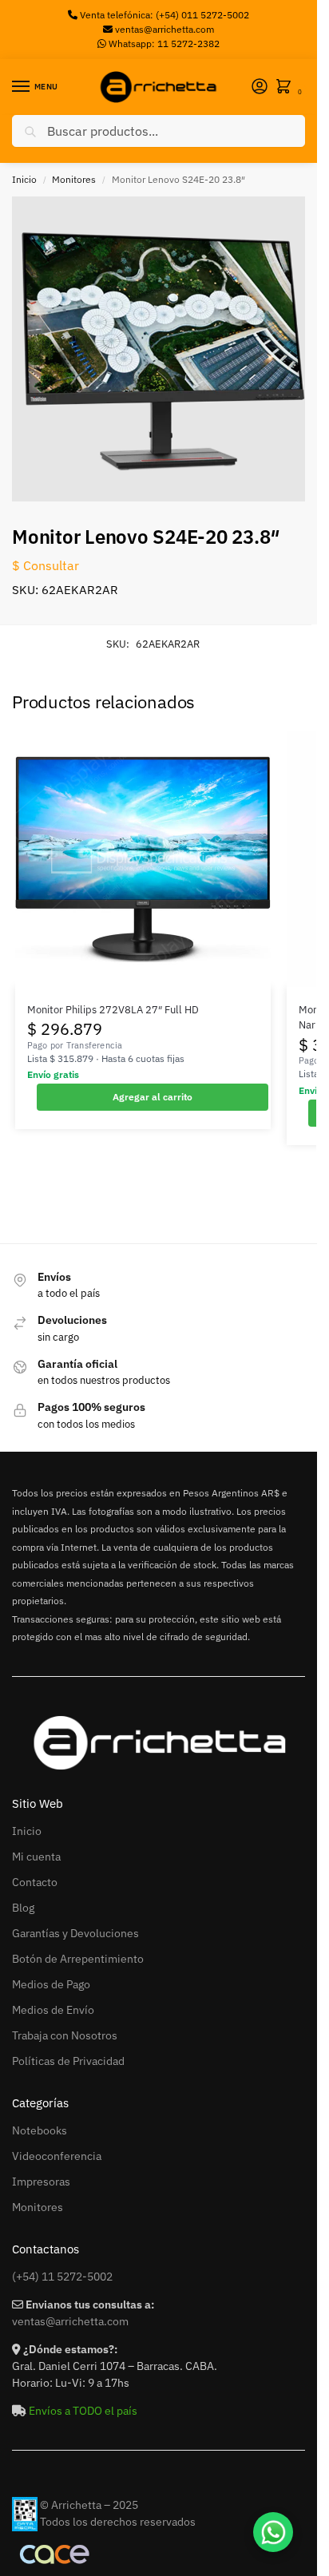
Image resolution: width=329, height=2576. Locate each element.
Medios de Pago (51, 1984)
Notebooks (40, 2130)
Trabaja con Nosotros (65, 2035)
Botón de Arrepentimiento (78, 1959)
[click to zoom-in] (164, 349)
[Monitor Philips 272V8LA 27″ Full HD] (143, 859)
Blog (23, 1908)
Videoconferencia (57, 2156)
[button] (287, 87)
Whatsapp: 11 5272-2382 (163, 44)
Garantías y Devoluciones (75, 1933)
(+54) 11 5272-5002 (62, 2277)
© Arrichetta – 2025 (89, 2505)
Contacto (35, 1882)
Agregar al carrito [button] (153, 1097)
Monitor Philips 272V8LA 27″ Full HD (113, 1010)
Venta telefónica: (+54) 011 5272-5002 (163, 15)
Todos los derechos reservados (118, 2522)
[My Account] (260, 87)
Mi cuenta (36, 1857)
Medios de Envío (53, 2010)
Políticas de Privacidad (68, 2061)
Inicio (24, 179)
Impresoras (41, 2182)
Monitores (74, 179)
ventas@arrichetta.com (164, 29)
